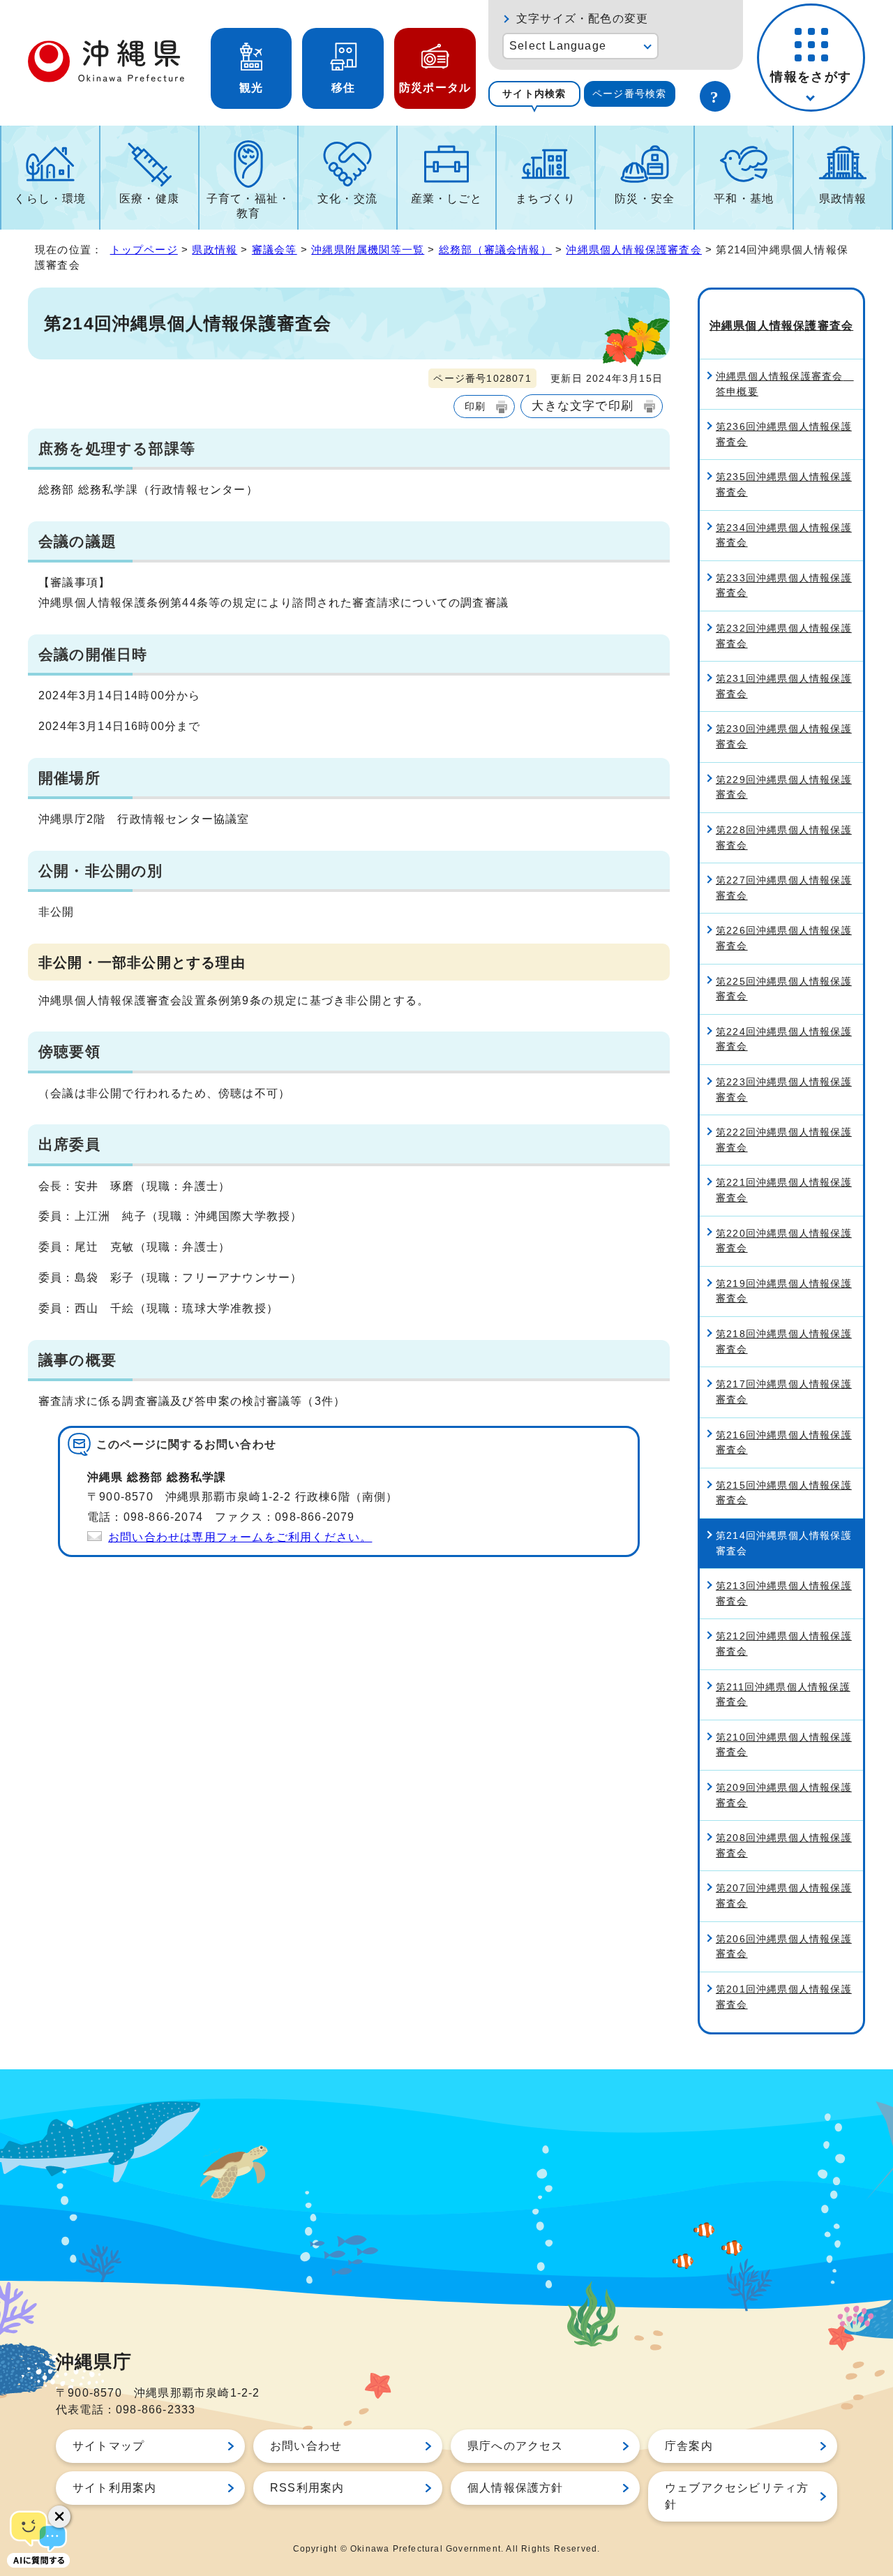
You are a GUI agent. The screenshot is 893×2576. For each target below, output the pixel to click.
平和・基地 (744, 199)
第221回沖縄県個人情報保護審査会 (784, 1190)
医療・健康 (149, 199)
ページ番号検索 (629, 94)
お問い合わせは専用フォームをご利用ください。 (240, 1537)
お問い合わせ (306, 2446)
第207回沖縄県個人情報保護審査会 (784, 1896)
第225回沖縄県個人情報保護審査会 (784, 989)
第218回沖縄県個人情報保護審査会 (784, 1341)
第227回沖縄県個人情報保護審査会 (784, 888)
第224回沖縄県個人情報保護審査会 (784, 1039)
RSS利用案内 (307, 2488)
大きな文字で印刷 (583, 405)
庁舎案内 (689, 2446)
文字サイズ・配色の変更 (582, 18)
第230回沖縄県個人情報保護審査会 (784, 736)
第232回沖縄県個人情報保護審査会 (784, 636)
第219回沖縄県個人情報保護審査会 (784, 1291)
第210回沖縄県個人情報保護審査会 (784, 1745)
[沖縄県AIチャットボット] (38, 2538)
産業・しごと (447, 199)
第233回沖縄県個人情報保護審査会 (784, 586)
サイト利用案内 (114, 2488)
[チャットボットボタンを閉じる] (59, 2517)
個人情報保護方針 (516, 2488)
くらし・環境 (50, 199)
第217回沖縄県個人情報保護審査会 (784, 1392)
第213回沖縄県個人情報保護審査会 (784, 1593)
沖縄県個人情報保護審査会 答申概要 (785, 384)
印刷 (475, 406)
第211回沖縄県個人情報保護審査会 (783, 1695)
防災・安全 (645, 199)
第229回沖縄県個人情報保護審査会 (784, 787)
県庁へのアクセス (516, 2446)
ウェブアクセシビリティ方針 (737, 2496)
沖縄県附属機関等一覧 (368, 250)
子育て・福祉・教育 (248, 206)
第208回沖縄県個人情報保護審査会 (784, 1845)
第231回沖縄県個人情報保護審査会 (784, 686)
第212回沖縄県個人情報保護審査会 (784, 1644)
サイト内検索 (534, 94)
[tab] (534, 94)
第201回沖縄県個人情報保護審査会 (784, 1997)
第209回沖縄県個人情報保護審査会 (784, 1795)
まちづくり (546, 199)
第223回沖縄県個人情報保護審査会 (784, 1089)
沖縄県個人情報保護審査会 (633, 250)
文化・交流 (347, 199)
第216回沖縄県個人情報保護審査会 (784, 1443)
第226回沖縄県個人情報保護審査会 (784, 938)
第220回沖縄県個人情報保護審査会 (784, 1241)
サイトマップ (108, 2446)
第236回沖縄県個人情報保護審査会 (784, 434)
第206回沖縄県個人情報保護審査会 (784, 1946)
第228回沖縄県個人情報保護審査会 (784, 837)
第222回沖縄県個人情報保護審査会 (784, 1140)
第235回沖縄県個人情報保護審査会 (784, 484)
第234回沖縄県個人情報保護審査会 (784, 535)
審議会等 (275, 250)
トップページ (144, 250)
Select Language (558, 46)
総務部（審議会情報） (495, 250)
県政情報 (843, 199)
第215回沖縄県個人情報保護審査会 (784, 1493)
